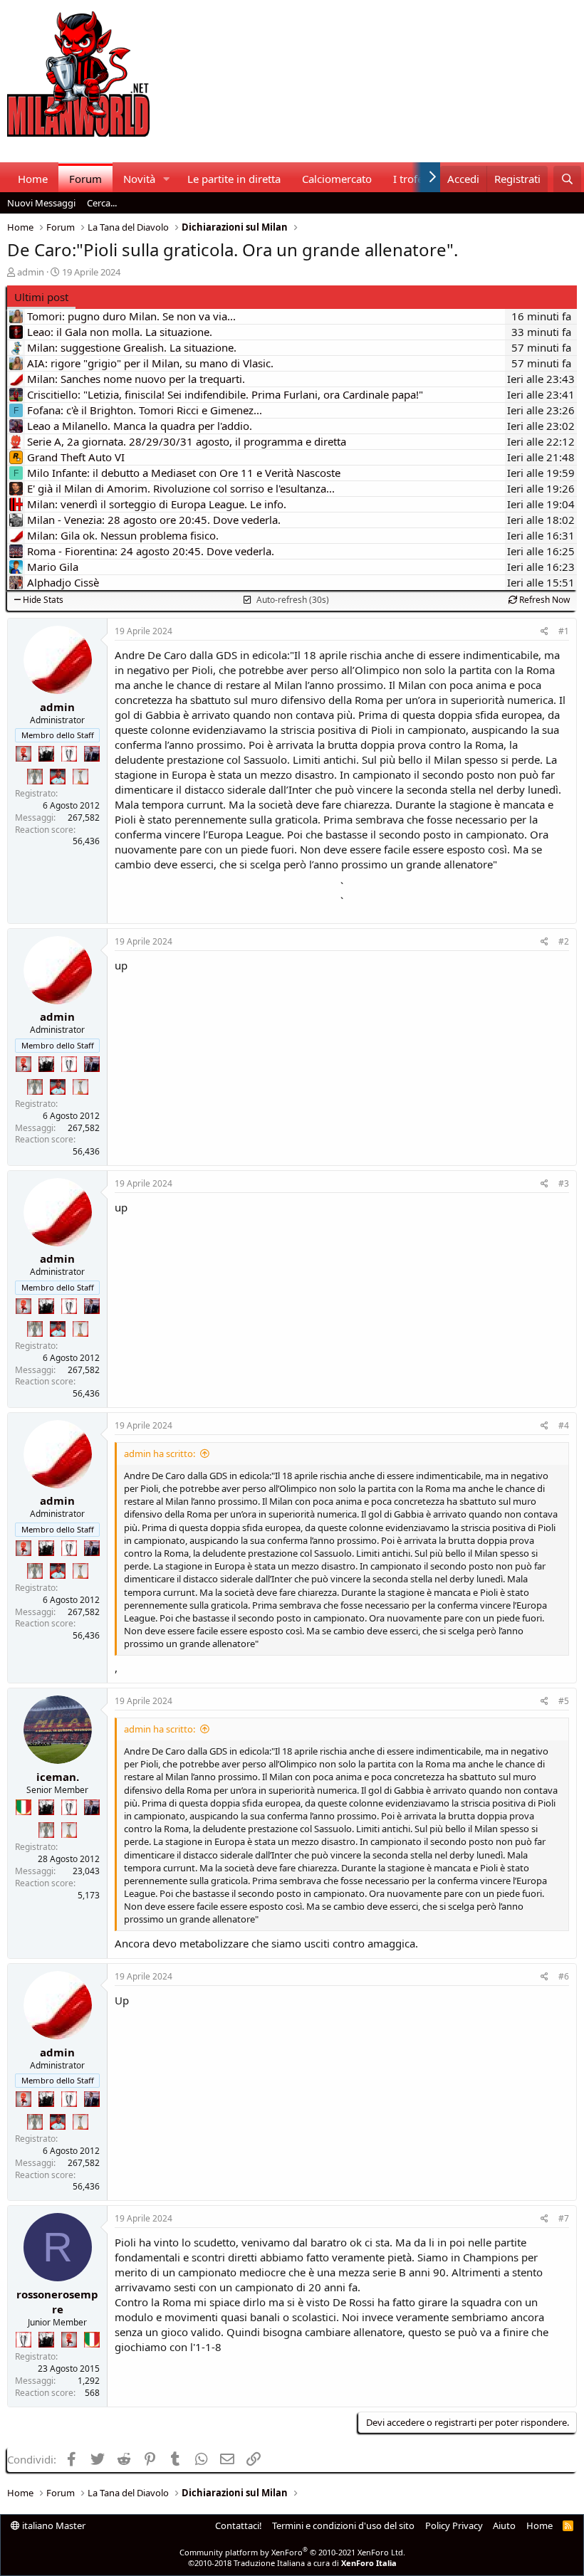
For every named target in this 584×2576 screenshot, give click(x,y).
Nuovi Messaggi (41, 203)
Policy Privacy (454, 2525)
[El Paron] (46, 754)
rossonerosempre (57, 2302)
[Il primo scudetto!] (24, 1807)
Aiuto (504, 2525)
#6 (564, 1976)
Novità (139, 179)
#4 (564, 1425)
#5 (564, 1701)
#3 (564, 1183)
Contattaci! (239, 2525)
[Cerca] (567, 179)
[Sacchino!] (58, 777)
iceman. (58, 1777)
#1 (564, 631)
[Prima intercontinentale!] (80, 777)
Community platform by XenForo (292, 2552)
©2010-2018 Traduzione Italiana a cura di (292, 2563)
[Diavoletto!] (24, 754)
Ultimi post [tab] (41, 297)
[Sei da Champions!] (69, 754)
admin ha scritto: (160, 1453)
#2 (564, 941)
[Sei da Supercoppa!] (35, 777)
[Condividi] (544, 632)
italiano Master (53, 2525)
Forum (85, 179)
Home (33, 179)
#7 (564, 2218)
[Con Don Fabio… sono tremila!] (92, 754)
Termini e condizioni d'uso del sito (343, 2525)
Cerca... (102, 203)
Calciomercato (337, 179)
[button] (167, 179)
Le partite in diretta (234, 179)
